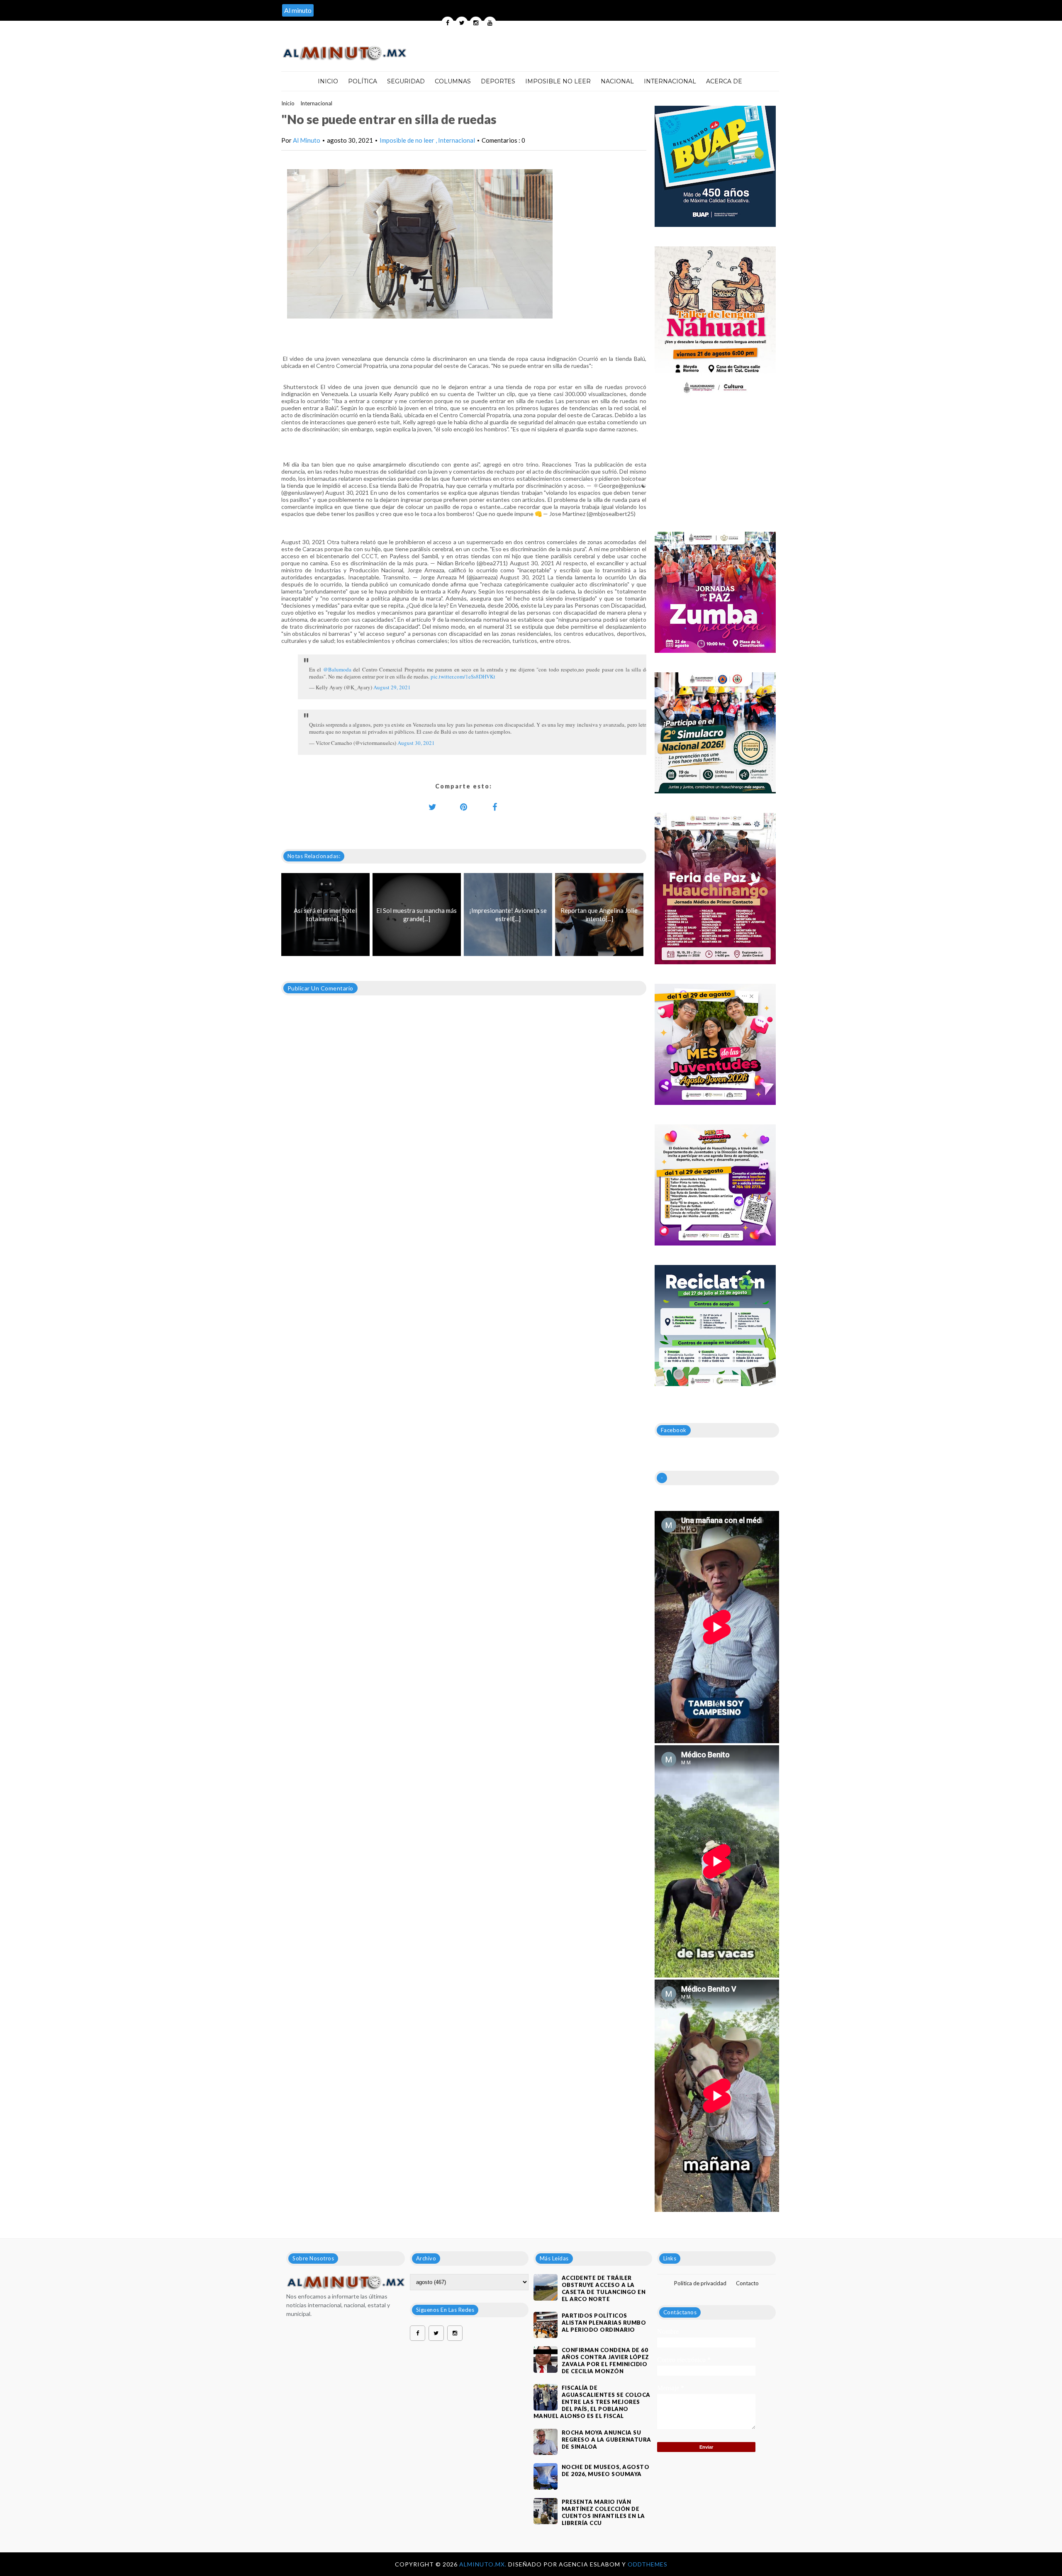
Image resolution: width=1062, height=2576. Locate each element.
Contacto (747, 2283)
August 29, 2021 (392, 687)
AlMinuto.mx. (484, 2564)
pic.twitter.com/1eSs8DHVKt (463, 676)
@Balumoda (337, 669)
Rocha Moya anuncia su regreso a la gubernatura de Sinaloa (607, 2440)
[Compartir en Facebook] (495, 807)
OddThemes (648, 2564)
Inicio (328, 81)
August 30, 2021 (416, 743)
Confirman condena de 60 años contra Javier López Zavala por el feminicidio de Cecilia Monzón (605, 2361)
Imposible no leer (558, 81)
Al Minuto (307, 140)
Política (363, 81)
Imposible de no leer (408, 140)
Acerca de (724, 81)
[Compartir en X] (433, 807)
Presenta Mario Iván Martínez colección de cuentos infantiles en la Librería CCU (603, 2512)
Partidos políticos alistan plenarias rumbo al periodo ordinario (604, 2323)
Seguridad (406, 81)
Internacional (670, 81)
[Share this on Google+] (464, 807)
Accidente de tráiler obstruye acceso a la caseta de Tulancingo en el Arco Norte (604, 2288)
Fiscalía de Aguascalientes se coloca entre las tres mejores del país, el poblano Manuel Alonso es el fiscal (592, 2402)
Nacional (617, 81)
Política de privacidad (700, 2283)
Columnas (453, 81)
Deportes (498, 81)
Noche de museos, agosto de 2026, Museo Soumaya (606, 2470)
